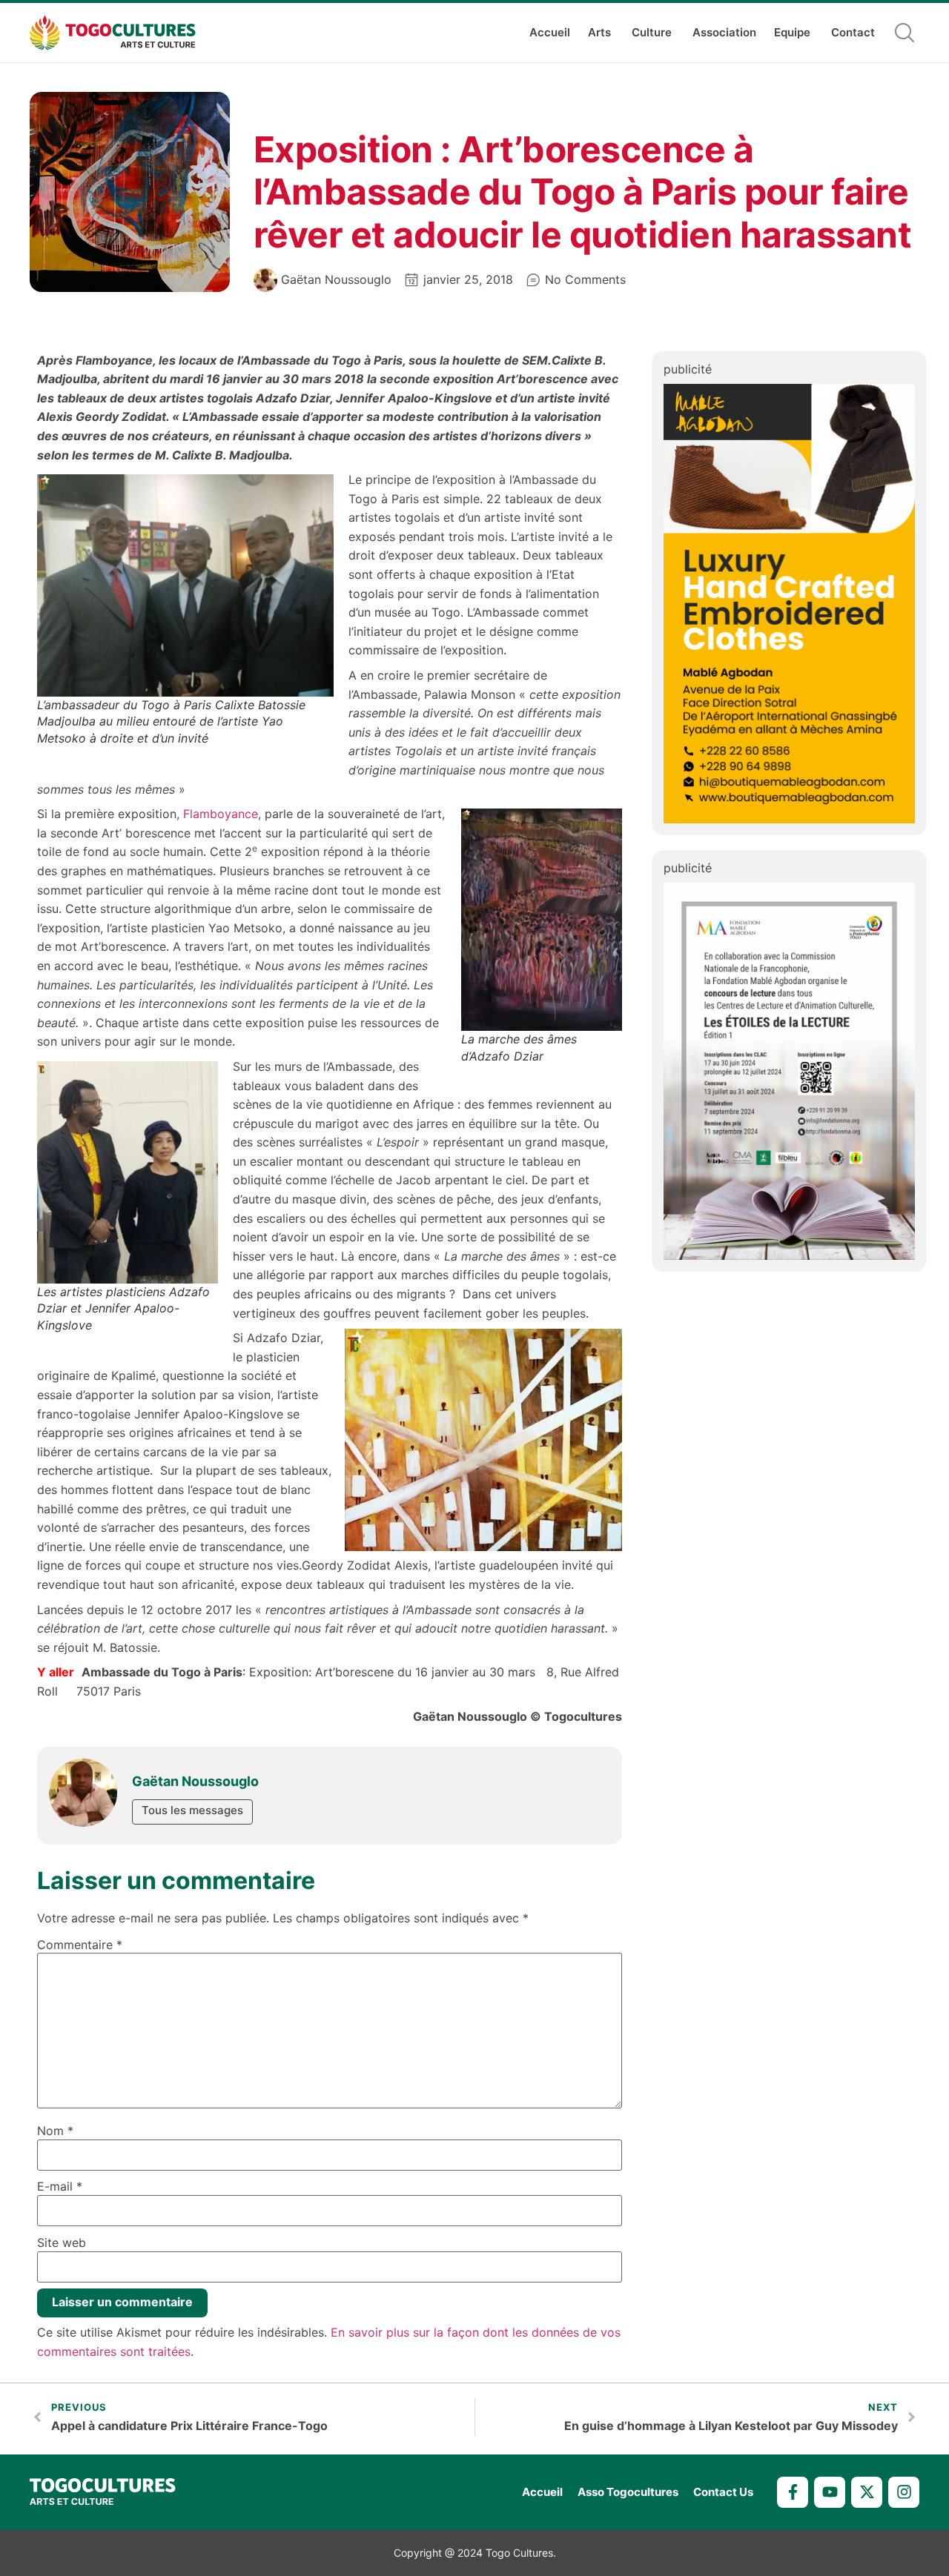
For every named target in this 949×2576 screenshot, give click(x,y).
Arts (599, 32)
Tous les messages (192, 1810)
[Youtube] (830, 2492)
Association (724, 32)
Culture (652, 32)
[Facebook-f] (793, 2492)
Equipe (792, 32)
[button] (905, 33)
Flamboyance (221, 814)
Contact (853, 32)
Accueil (550, 32)
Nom (55, 2131)
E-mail (60, 2186)
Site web (62, 2243)
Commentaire (80, 1945)
